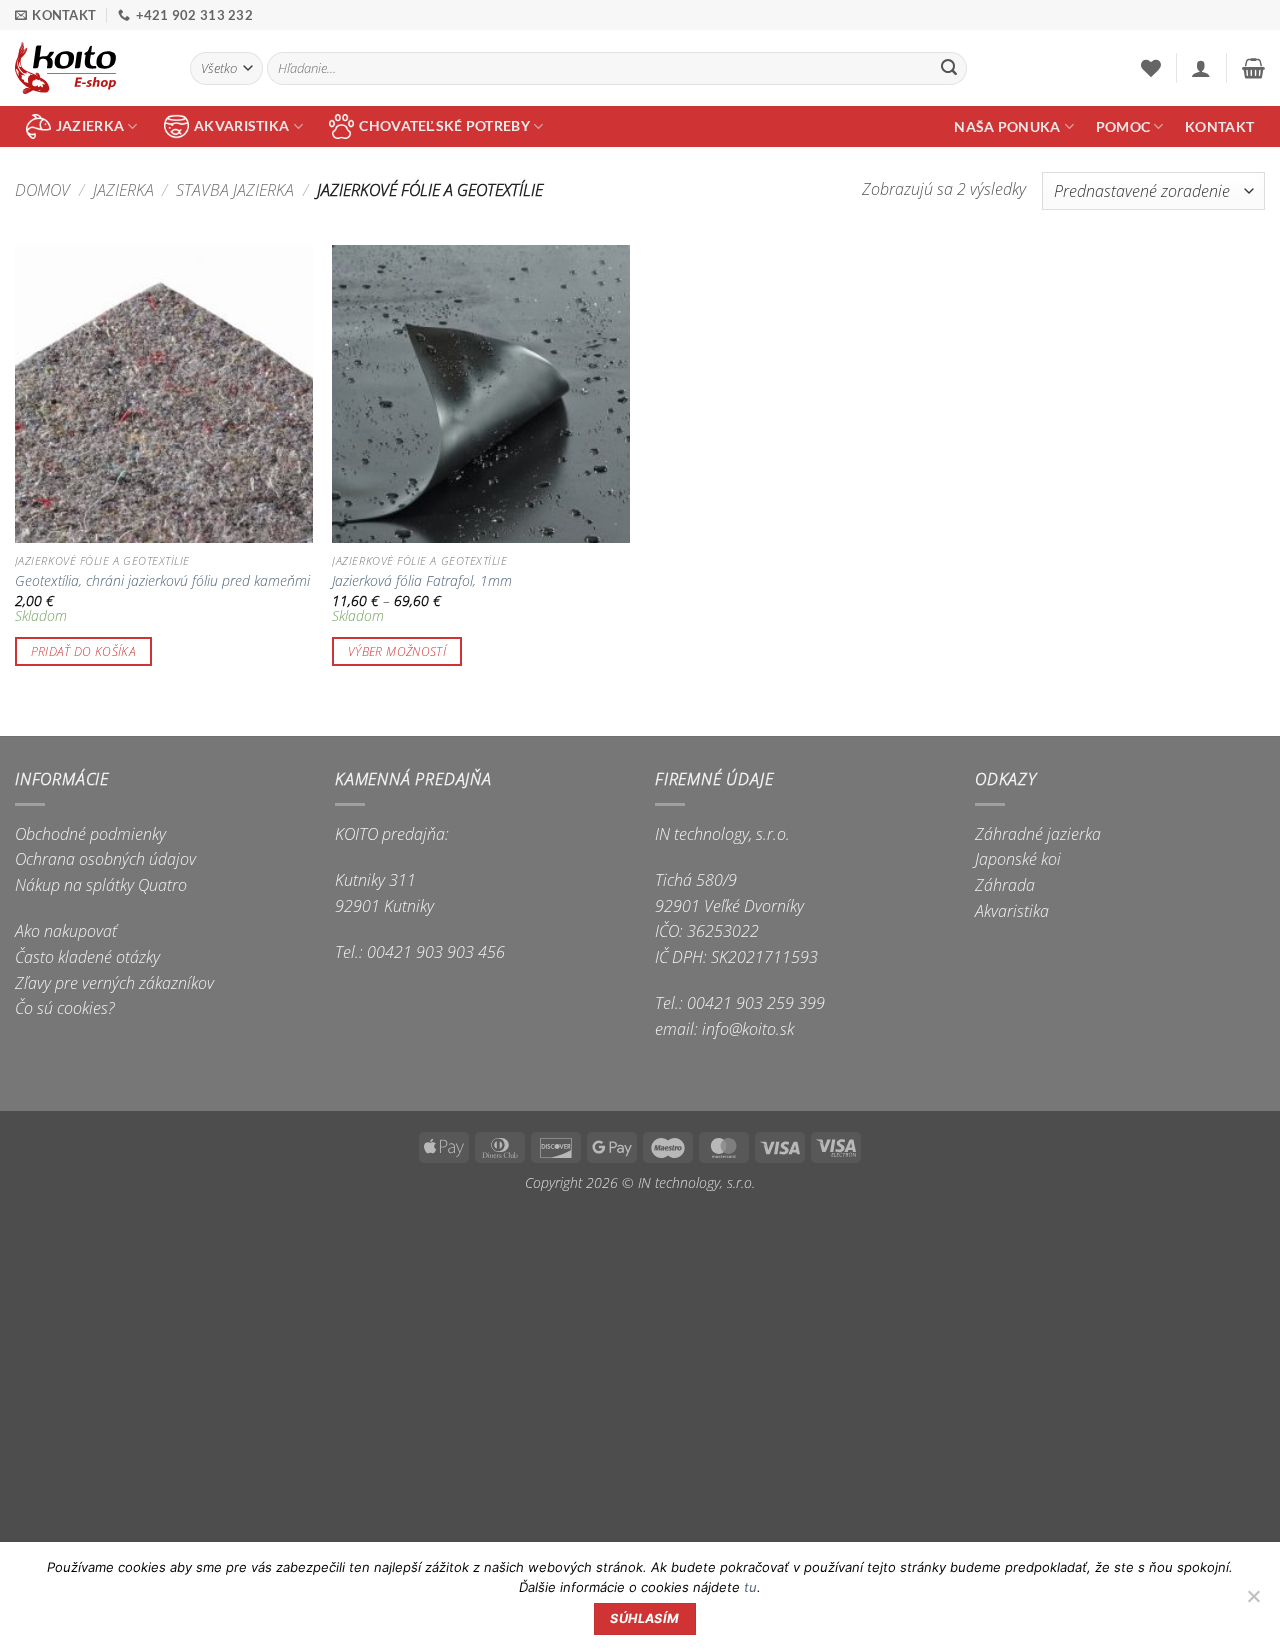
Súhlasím (644, 1618)
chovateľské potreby (444, 125)
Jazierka (123, 190)
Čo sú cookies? (65, 1008)
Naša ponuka (1007, 126)
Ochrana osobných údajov (105, 859)
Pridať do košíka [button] (84, 651)
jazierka (90, 125)
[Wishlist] (1151, 68)
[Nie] (1253, 1602)
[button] (1201, 68)
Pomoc (1123, 126)
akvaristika (241, 125)
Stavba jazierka (235, 190)
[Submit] (949, 69)
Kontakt (1219, 126)
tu (750, 1587)
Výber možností (397, 651)
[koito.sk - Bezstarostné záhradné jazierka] (87, 68)
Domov (42, 190)
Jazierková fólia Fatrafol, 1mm (422, 581)
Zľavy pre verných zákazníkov (114, 983)
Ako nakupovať (66, 931)
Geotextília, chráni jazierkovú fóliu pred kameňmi (162, 581)
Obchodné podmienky (90, 834)
